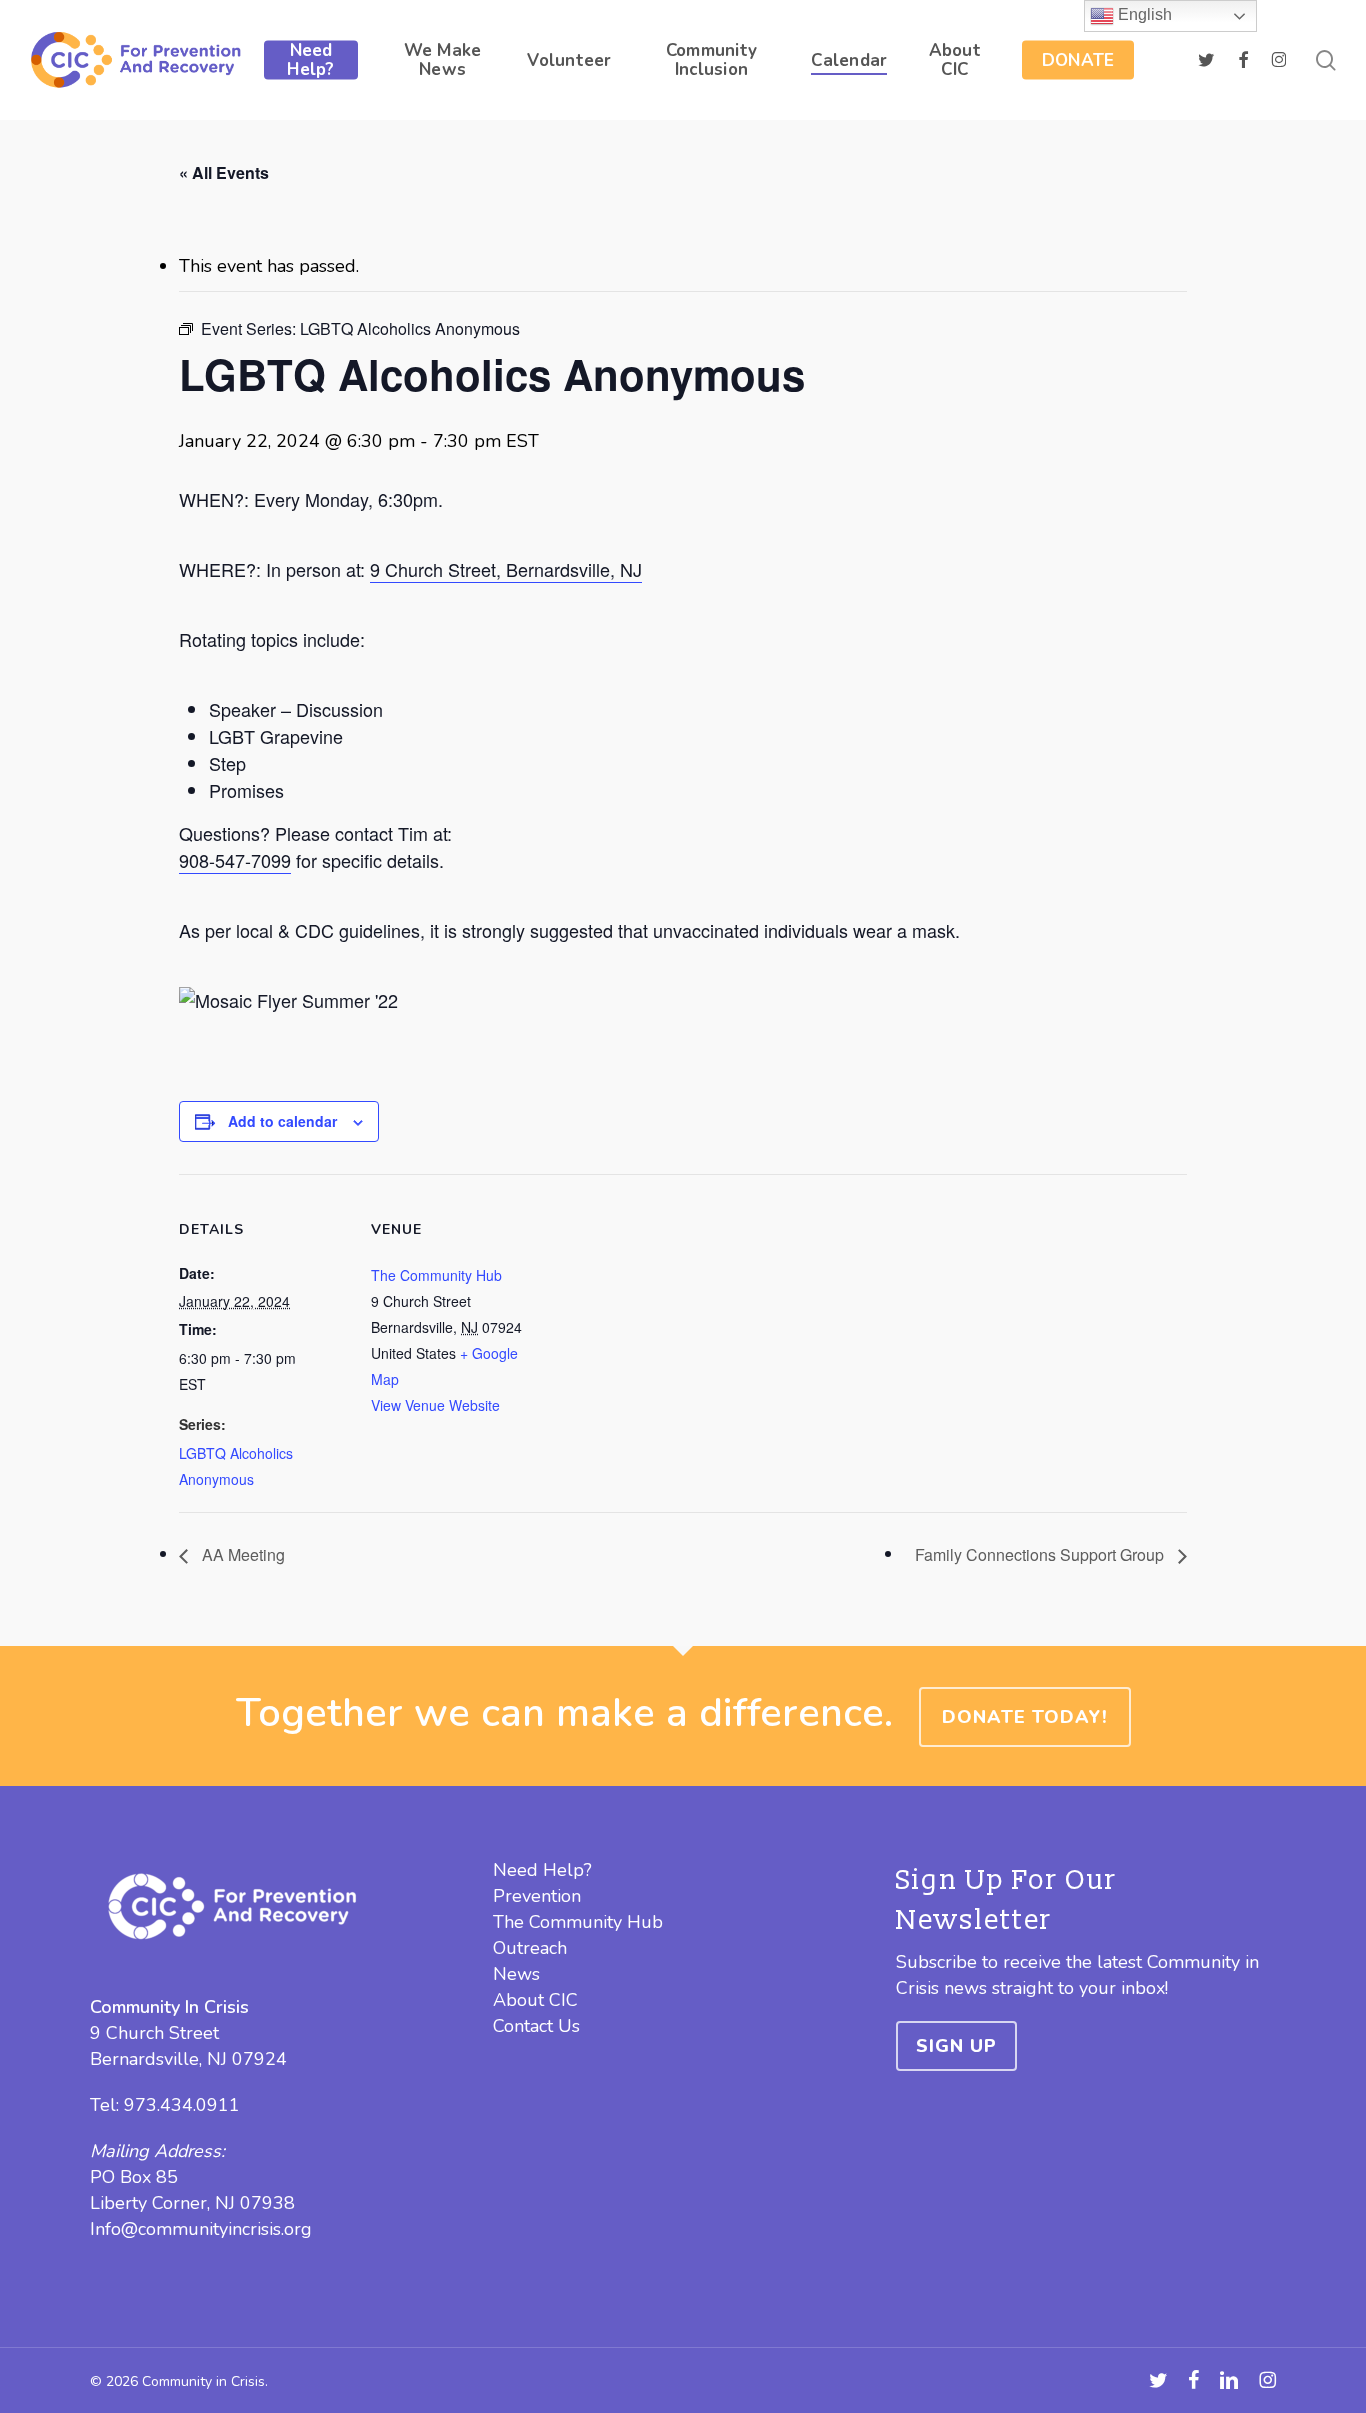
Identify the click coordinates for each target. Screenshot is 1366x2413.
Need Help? (542, 1870)
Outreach (530, 1948)
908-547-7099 (235, 860)
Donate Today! (1025, 1717)
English (1143, 14)
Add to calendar (282, 1121)
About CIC (535, 2000)
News (516, 1974)
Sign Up (956, 2046)
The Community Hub (436, 1275)
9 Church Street (154, 2033)
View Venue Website (435, 1405)
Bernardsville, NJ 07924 (188, 2059)
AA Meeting (241, 1554)
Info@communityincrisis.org (201, 2229)
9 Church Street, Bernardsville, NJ (506, 569)
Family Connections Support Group (1041, 1554)
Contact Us (536, 2026)
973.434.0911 (182, 2105)
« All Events (224, 172)
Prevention (537, 1896)
